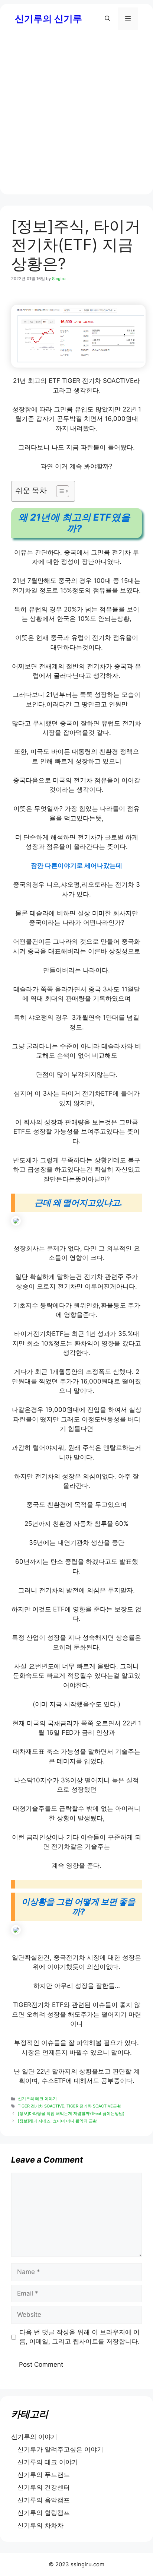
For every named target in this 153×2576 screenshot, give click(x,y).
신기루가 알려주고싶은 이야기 (60, 2449)
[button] (108, 19)
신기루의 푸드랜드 (44, 2475)
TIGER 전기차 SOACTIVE (41, 2106)
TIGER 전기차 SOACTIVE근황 (94, 2106)
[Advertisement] (76, 118)
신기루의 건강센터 (44, 2487)
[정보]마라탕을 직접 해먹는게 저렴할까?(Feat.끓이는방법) (71, 2113)
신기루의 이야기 (34, 2437)
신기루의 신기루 (48, 19)
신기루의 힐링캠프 (44, 2513)
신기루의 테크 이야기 (37, 2099)
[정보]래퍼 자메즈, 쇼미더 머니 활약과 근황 (57, 2121)
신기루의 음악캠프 (44, 2500)
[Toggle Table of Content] (59, 491)
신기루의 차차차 (40, 2525)
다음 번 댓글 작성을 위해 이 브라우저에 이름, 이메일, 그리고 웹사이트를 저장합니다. (79, 2337)
